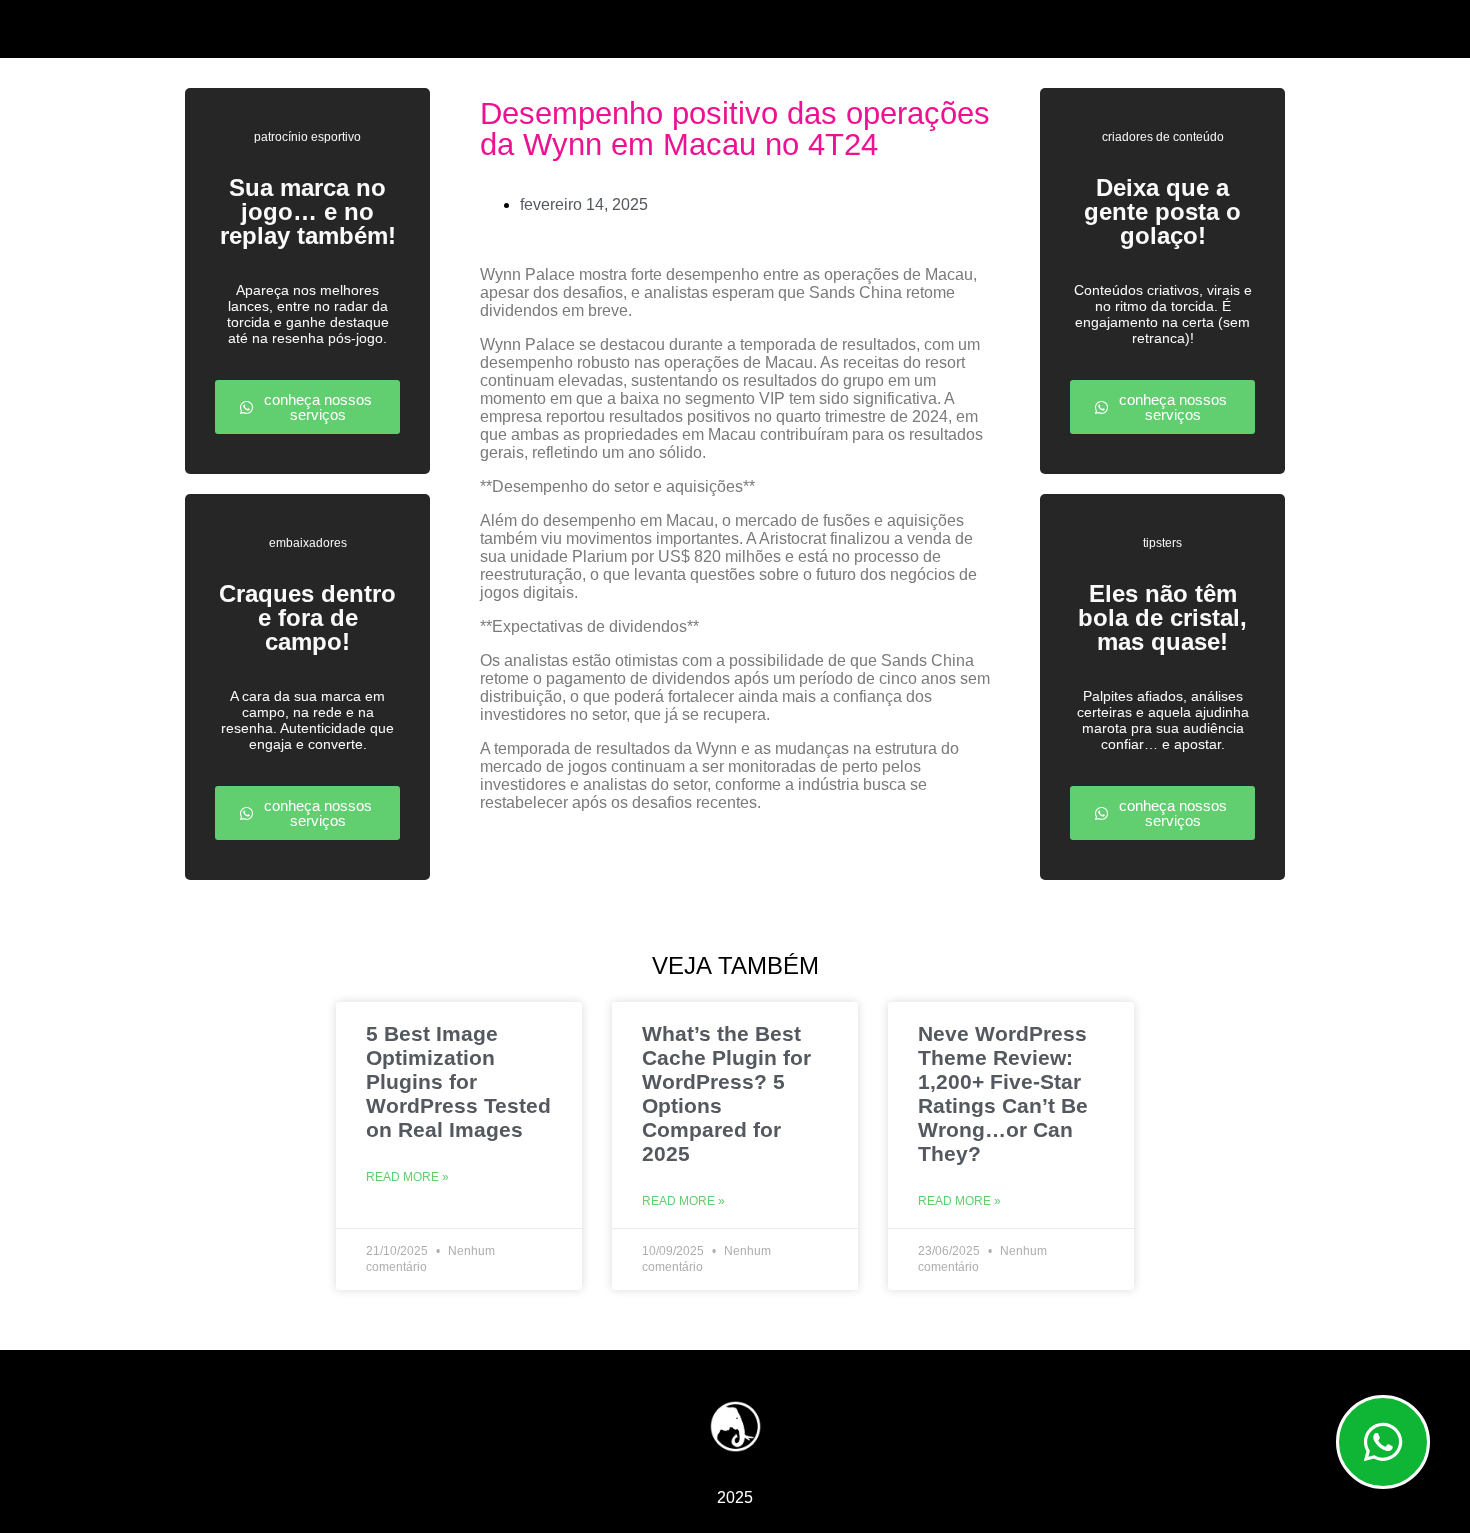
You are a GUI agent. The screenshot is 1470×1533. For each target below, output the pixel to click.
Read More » (407, 1177)
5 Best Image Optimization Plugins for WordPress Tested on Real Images (458, 1081)
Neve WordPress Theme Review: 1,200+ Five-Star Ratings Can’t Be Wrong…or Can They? (1003, 1093)
